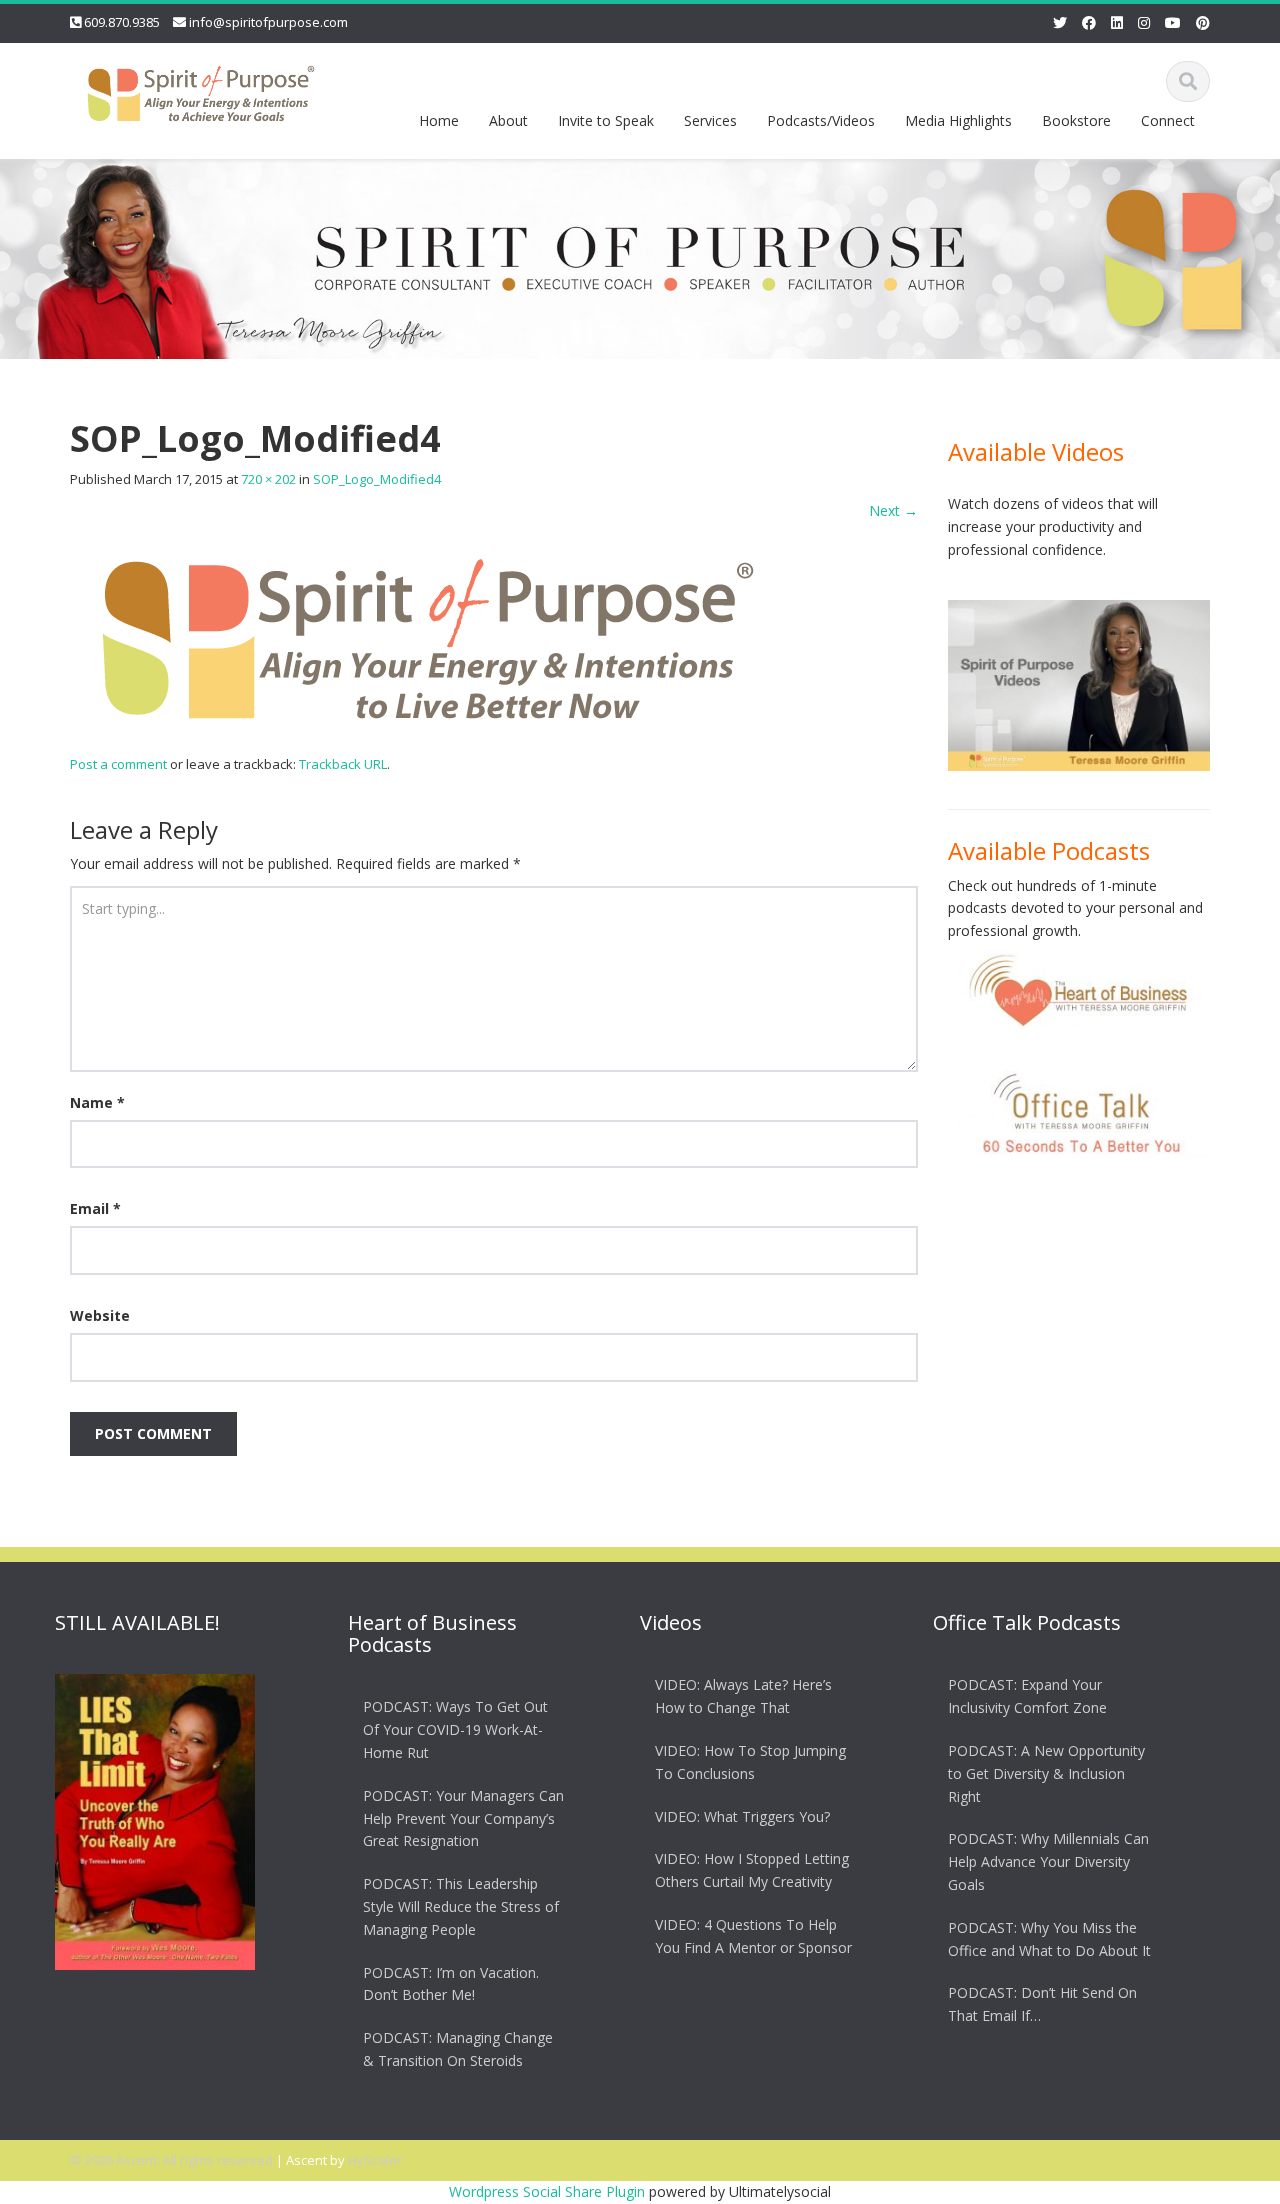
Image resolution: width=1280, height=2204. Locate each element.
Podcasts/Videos (821, 120)
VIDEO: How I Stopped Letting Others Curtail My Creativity (752, 1870)
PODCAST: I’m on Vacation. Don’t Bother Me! (451, 1983)
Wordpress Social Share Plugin (549, 2191)
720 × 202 (268, 479)
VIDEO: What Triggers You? (742, 1815)
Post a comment (118, 764)
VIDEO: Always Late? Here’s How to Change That (743, 1696)
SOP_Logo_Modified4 (377, 479)
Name (97, 1102)
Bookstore (1076, 120)
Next (893, 510)
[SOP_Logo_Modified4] (430, 636)
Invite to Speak (606, 120)
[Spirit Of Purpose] (201, 89)
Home (439, 120)
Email (95, 1208)
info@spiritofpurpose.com (268, 22)
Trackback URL (343, 764)
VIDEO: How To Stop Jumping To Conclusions (750, 1761)
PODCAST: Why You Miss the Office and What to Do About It (1049, 1938)
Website (100, 1315)
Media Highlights (958, 120)
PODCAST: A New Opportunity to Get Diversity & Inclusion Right (1046, 1772)
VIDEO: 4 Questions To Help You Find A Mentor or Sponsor (753, 1935)
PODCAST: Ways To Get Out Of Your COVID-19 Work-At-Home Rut (455, 1729)
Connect (1168, 120)
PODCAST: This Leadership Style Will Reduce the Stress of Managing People (461, 1905)
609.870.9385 (122, 22)
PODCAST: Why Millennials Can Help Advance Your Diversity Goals (1048, 1861)
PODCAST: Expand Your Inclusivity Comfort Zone (1027, 1696)
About (508, 120)
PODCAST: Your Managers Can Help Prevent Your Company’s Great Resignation (463, 1817)
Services (710, 120)
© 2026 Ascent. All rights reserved (171, 2160)
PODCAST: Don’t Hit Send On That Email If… (1042, 2004)
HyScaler (375, 2160)
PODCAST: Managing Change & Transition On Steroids (458, 2048)
